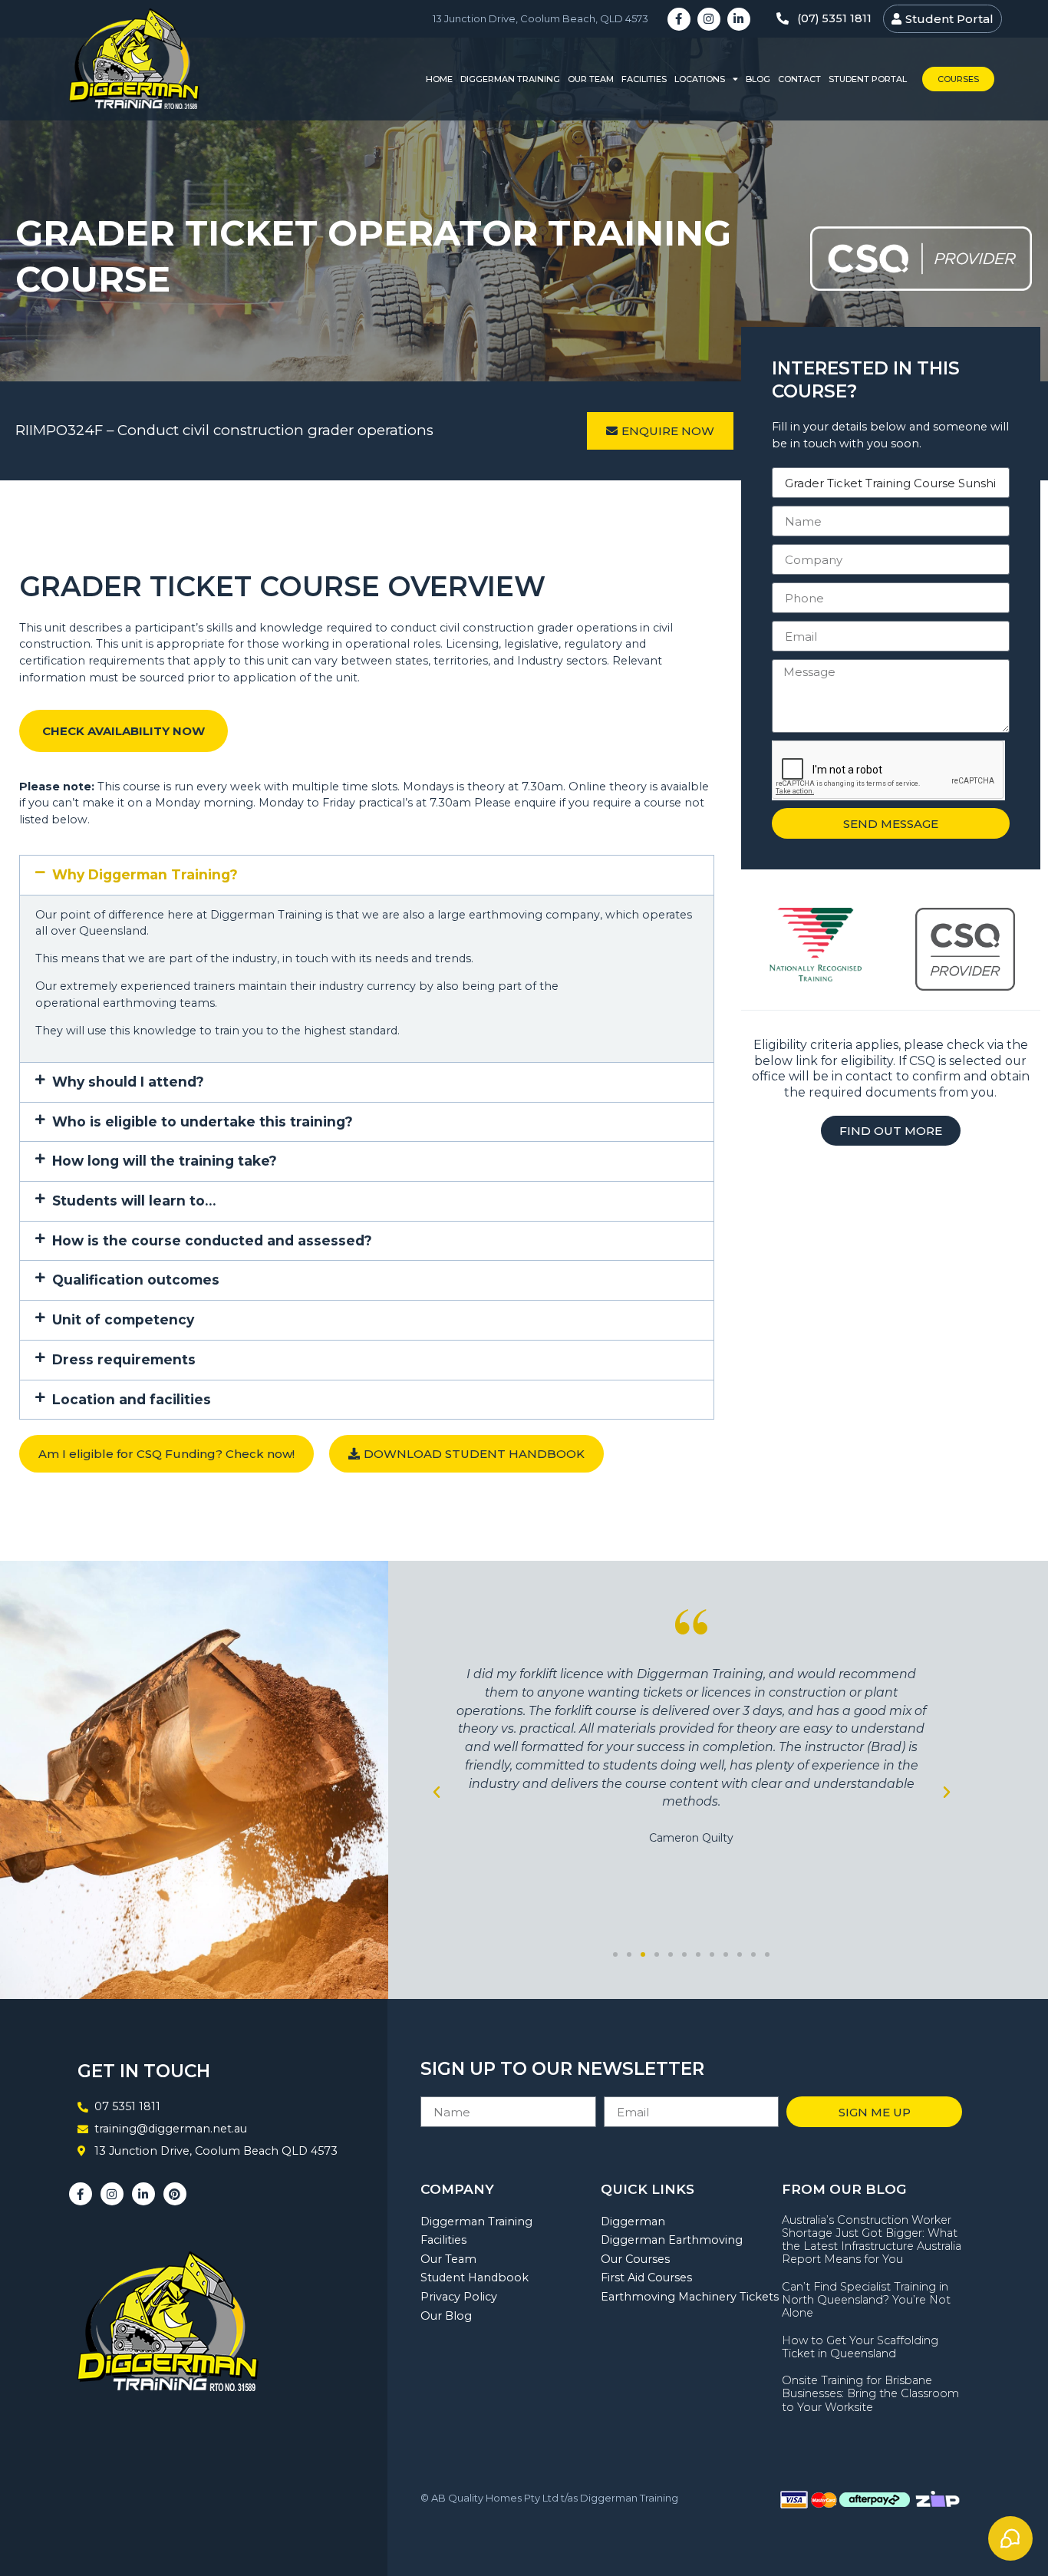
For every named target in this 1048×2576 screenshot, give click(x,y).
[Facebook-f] (679, 19)
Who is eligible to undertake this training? (203, 1121)
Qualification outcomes (136, 1280)
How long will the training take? (165, 1161)
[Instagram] (709, 19)
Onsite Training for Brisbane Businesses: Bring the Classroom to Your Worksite (870, 2394)
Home (439, 79)
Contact (799, 79)
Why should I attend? (128, 1082)
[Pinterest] (175, 2194)
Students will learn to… (134, 1201)
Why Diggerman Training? (145, 874)
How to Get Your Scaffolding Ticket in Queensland (860, 2347)
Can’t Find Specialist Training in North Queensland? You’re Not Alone (866, 2300)
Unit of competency (123, 1319)
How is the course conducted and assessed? (212, 1240)
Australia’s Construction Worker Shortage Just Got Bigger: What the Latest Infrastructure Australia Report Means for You (872, 2240)
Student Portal (868, 79)
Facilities (644, 79)
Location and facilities (132, 1399)
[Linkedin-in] (739, 19)
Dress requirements (124, 1359)
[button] (367, 875)
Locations (700, 79)
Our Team (591, 79)
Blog (758, 79)
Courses (958, 79)
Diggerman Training (510, 79)
